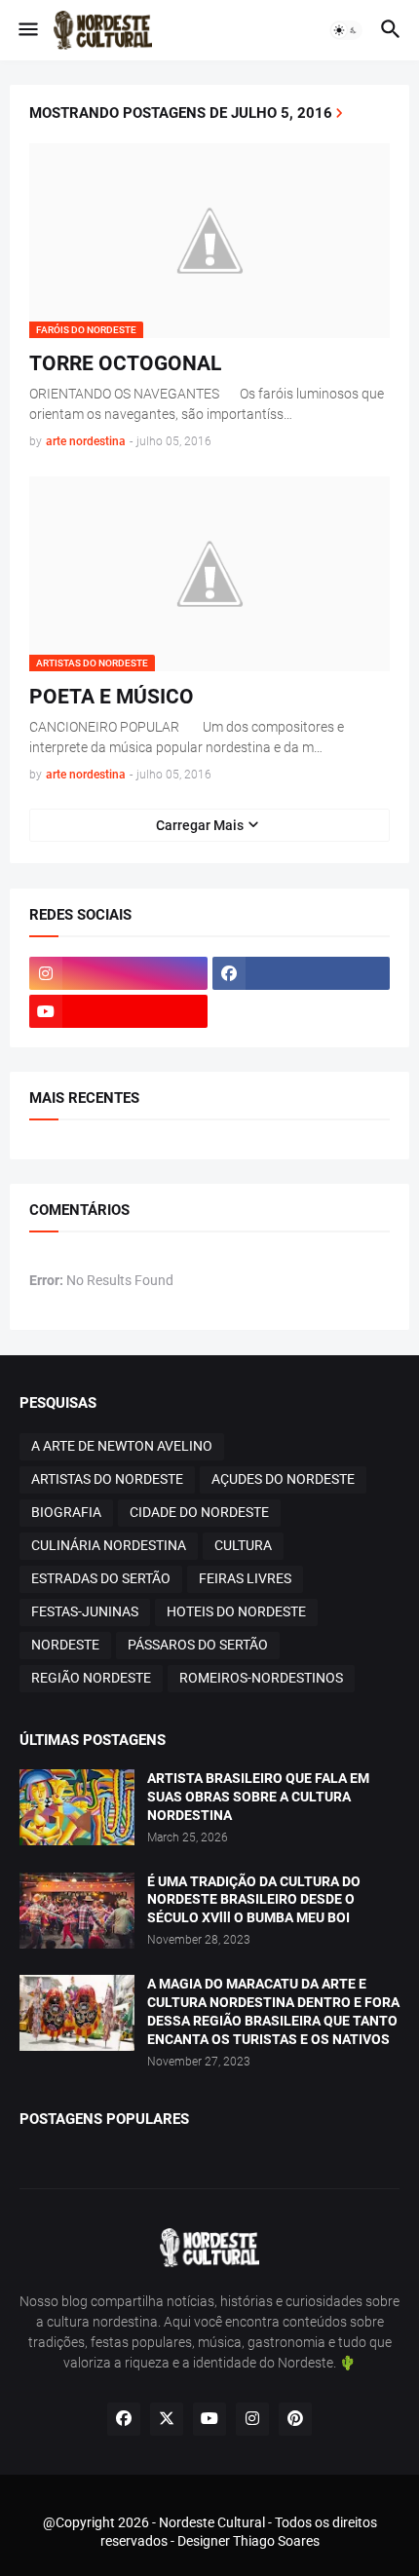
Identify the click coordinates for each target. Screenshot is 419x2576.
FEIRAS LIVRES (245, 1578)
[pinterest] (295, 2419)
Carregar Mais (200, 825)
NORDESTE (65, 1645)
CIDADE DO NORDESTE (199, 1512)
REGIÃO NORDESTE (91, 1678)
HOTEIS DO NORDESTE (236, 1611)
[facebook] (302, 973)
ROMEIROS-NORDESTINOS (261, 1678)
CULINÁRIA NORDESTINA (109, 1545)
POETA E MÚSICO (112, 697)
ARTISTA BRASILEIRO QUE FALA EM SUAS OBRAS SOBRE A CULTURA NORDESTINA (258, 1797)
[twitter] (167, 2419)
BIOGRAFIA (66, 1512)
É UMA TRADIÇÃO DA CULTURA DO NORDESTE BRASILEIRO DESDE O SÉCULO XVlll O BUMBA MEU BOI (254, 1900)
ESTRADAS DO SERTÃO (101, 1578)
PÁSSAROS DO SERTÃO (198, 1645)
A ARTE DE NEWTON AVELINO (122, 1446)
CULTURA (243, 1545)
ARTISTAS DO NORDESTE (107, 1479)
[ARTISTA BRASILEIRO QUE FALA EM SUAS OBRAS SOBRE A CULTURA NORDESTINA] (77, 1807)
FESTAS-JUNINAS (85, 1611)
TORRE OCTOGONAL (125, 363)
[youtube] (118, 1011)
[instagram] (118, 973)
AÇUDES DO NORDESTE (283, 1479)
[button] (27, 30)
